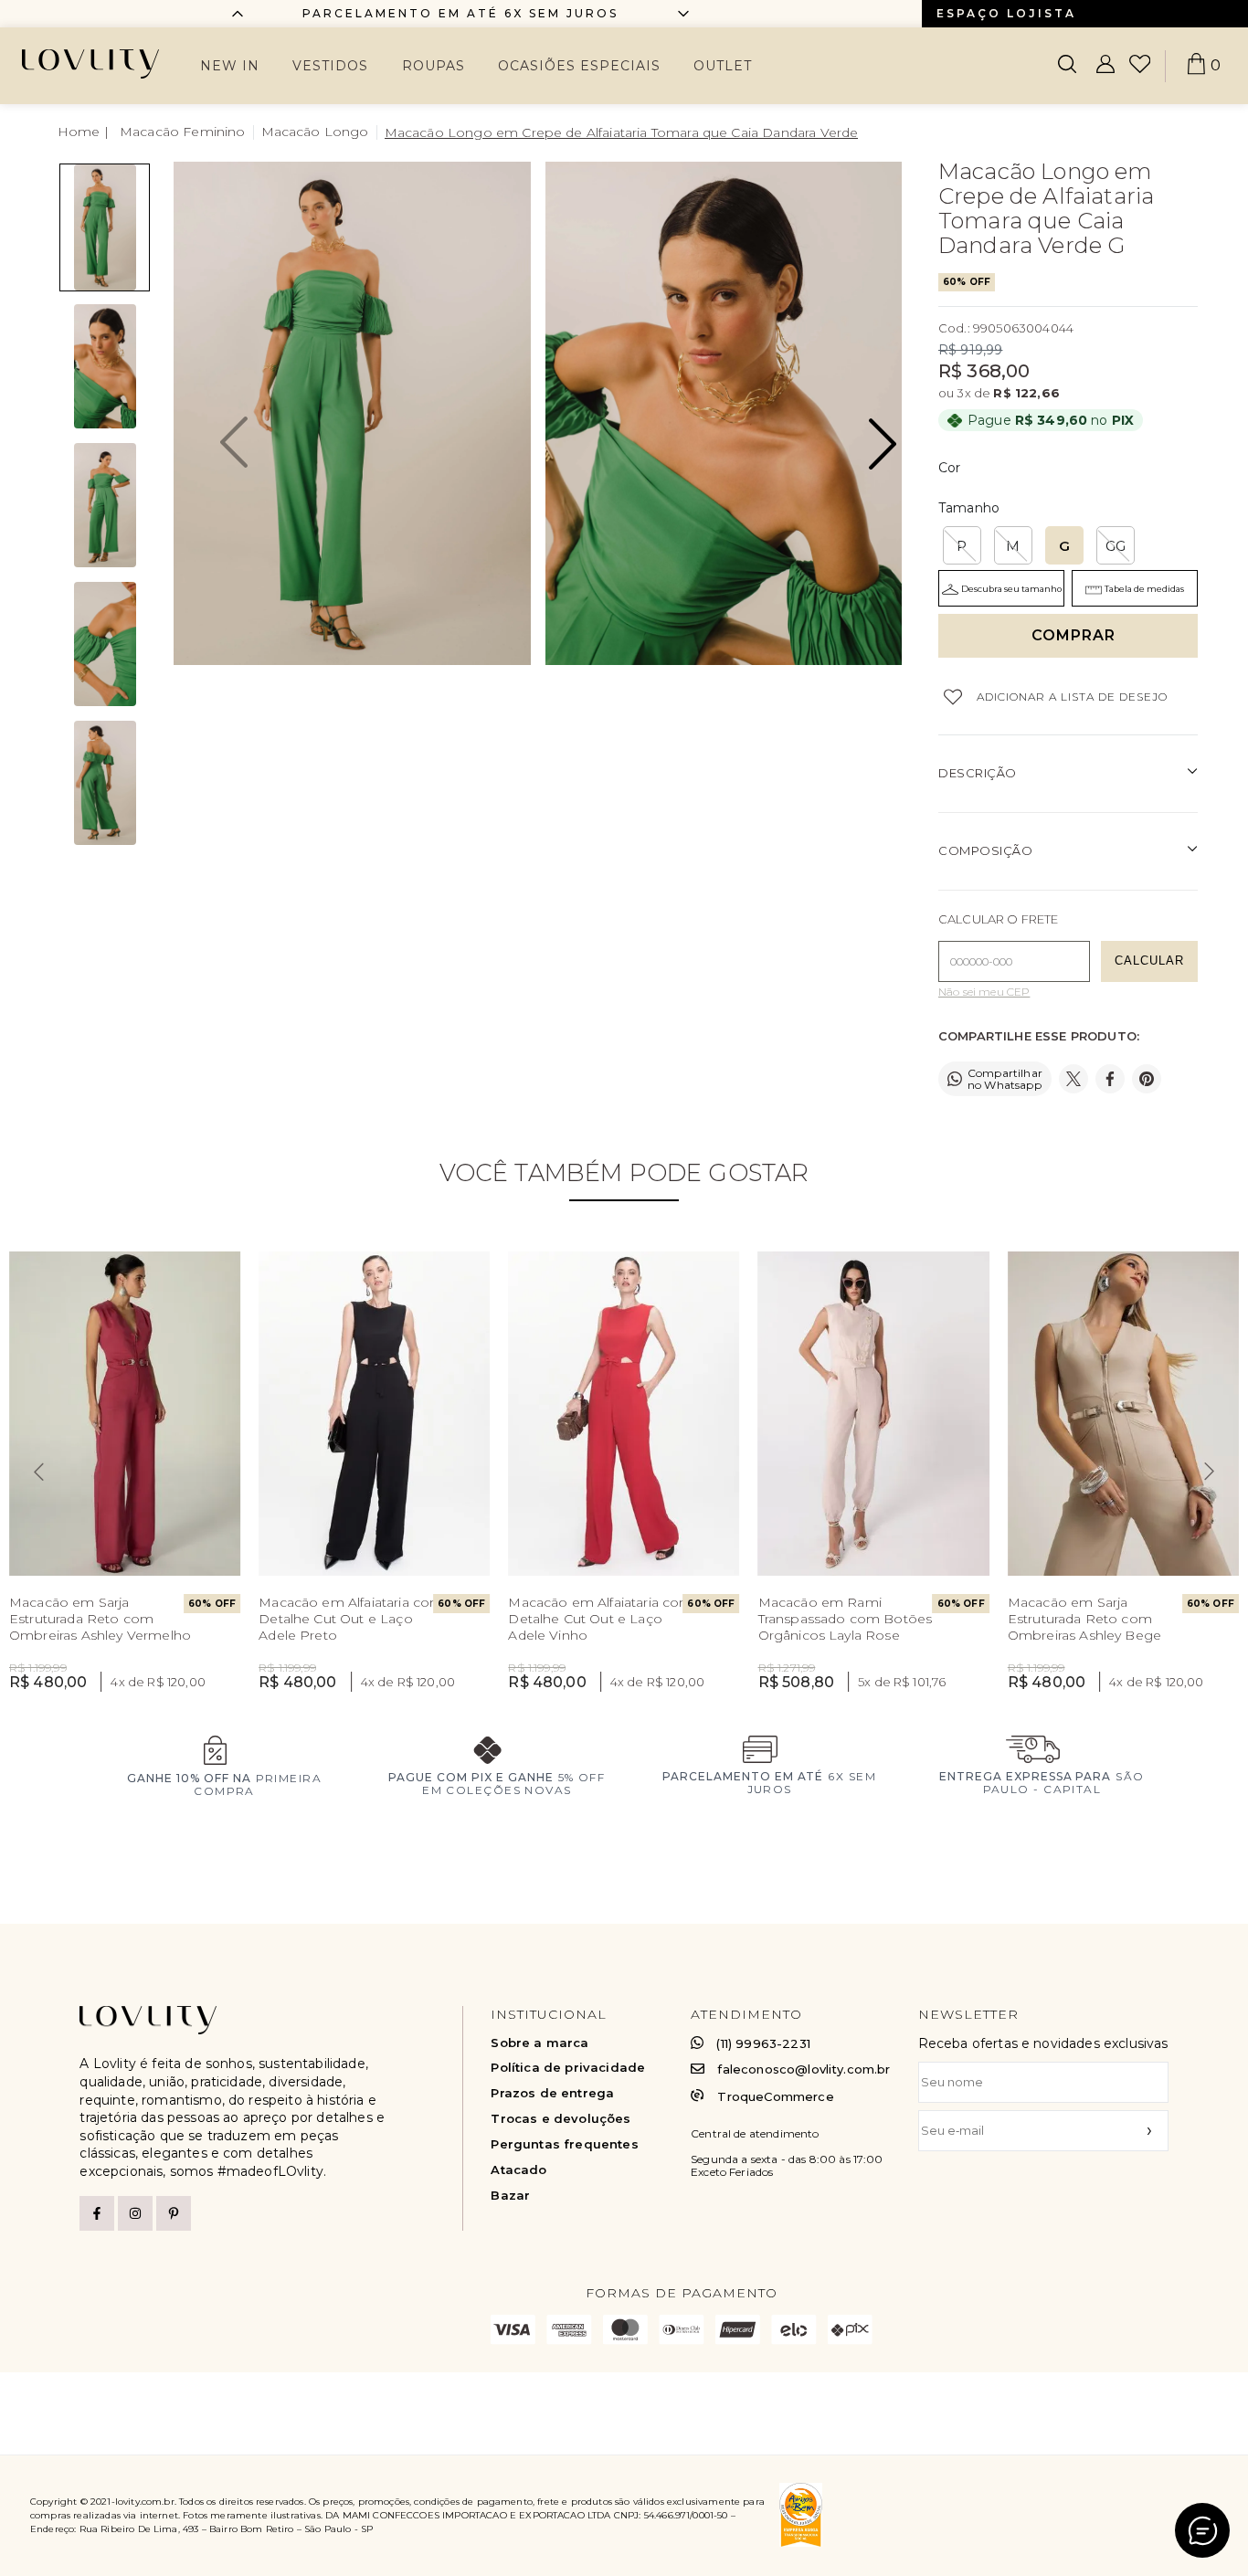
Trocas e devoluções (561, 2119)
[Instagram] (135, 2213)
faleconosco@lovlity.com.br (804, 2069)
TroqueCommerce (775, 2096)
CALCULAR (1149, 961)
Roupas (434, 66)
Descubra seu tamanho (1011, 589)
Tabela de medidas (1144, 589)
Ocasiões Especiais (579, 66)
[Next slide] (1210, 1472)
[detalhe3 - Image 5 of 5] (105, 783)
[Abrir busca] (1067, 66)
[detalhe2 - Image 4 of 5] (105, 644)
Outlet (723, 66)
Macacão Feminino (183, 132)
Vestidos (330, 66)
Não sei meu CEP (984, 992)
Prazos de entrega (552, 2093)
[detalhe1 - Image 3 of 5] (105, 505)
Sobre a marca (539, 2043)
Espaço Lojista (1006, 13)
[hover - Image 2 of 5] (105, 366)
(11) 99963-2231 (763, 2043)
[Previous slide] (238, 14)
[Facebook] (97, 2213)
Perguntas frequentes (564, 2144)
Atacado (518, 2170)
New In (230, 66)
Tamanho (969, 508)
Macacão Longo (315, 132)
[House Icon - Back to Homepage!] (85, 132)
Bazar (510, 2196)
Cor (949, 468)
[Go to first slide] (683, 14)
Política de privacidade (568, 2068)
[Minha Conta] (1105, 66)
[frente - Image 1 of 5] (105, 227)
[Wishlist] (1140, 66)
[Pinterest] (174, 2213)
